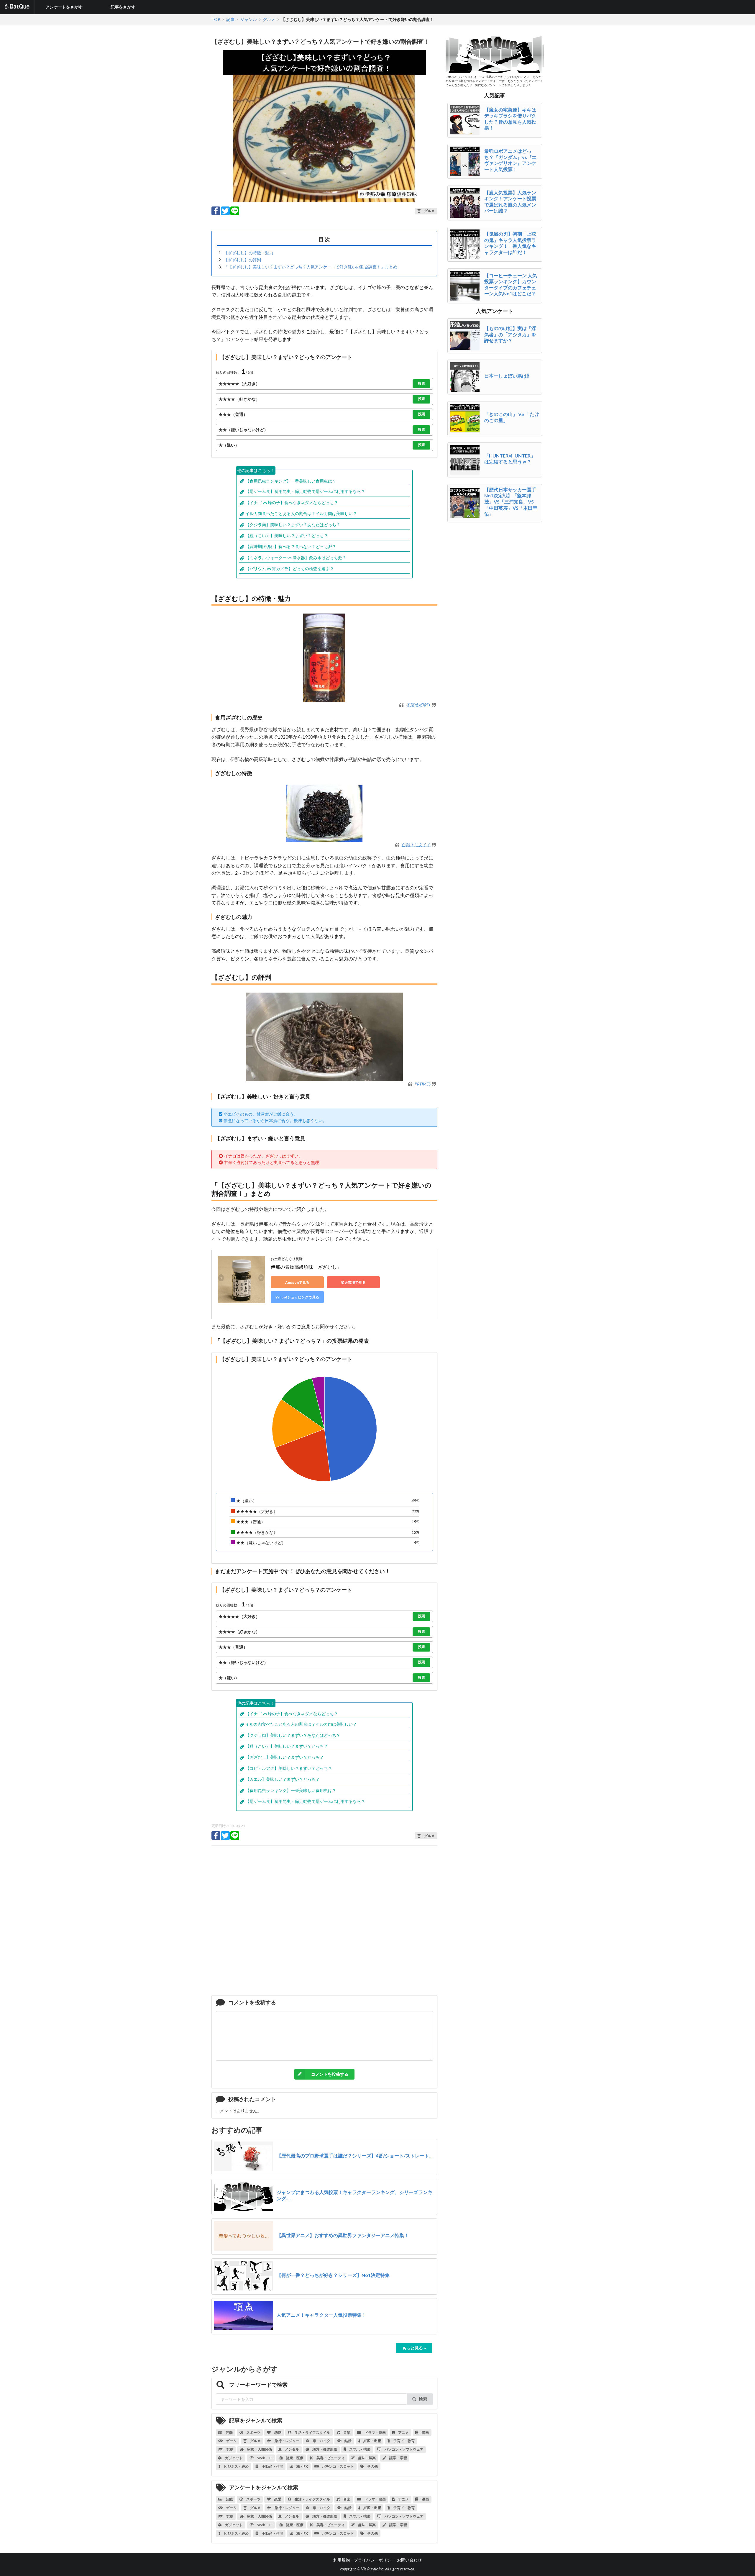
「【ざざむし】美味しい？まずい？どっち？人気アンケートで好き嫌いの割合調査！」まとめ (311, 267)
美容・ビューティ (330, 2458)
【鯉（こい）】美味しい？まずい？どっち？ (287, 536)
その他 (372, 2466)
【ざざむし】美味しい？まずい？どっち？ (285, 1757)
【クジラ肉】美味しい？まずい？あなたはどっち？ (293, 525)
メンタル (292, 2449)
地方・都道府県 (324, 2449)
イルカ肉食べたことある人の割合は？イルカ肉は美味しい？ (301, 513)
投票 (421, 383)
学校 (229, 2449)
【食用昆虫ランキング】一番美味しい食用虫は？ (291, 481)
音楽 (347, 2432)
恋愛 (278, 2432)
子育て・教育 (404, 2441)
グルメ (255, 2441)
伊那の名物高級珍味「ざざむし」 (306, 1267)
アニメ (403, 2432)
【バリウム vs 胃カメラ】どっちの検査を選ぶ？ (290, 569)
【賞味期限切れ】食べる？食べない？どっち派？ (291, 546)
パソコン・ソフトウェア (404, 2449)
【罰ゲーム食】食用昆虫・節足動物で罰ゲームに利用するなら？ (305, 491)
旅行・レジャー (287, 2441)
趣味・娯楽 (367, 2458)
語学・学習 (398, 2458)
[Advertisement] (324, 1923)
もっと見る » (414, 2348)
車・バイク (321, 2441)
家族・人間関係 (259, 2449)
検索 (423, 2399)
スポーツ (253, 2432)
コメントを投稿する (330, 2074)
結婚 (348, 2441)
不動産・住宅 (272, 2466)
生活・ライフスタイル (312, 2432)
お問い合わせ (409, 2560)
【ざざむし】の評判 (242, 260)
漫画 (425, 2432)
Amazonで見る (297, 1282)
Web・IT (265, 2458)
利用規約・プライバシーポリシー (364, 2560)
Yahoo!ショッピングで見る (297, 1297)
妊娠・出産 (372, 2441)
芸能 (229, 2432)
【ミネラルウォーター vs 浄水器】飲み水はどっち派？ (296, 558)
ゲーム (231, 2441)
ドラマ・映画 (375, 2432)
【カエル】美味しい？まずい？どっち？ (283, 1779)
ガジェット (234, 2458)
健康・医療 (294, 2458)
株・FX (302, 2466)
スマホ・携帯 (360, 2449)
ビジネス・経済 (236, 2466)
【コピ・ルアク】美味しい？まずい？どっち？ (289, 1768)
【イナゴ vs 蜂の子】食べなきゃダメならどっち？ (292, 502)
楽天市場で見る (353, 1282)
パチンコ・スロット (338, 2466)
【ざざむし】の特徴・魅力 (249, 253)
